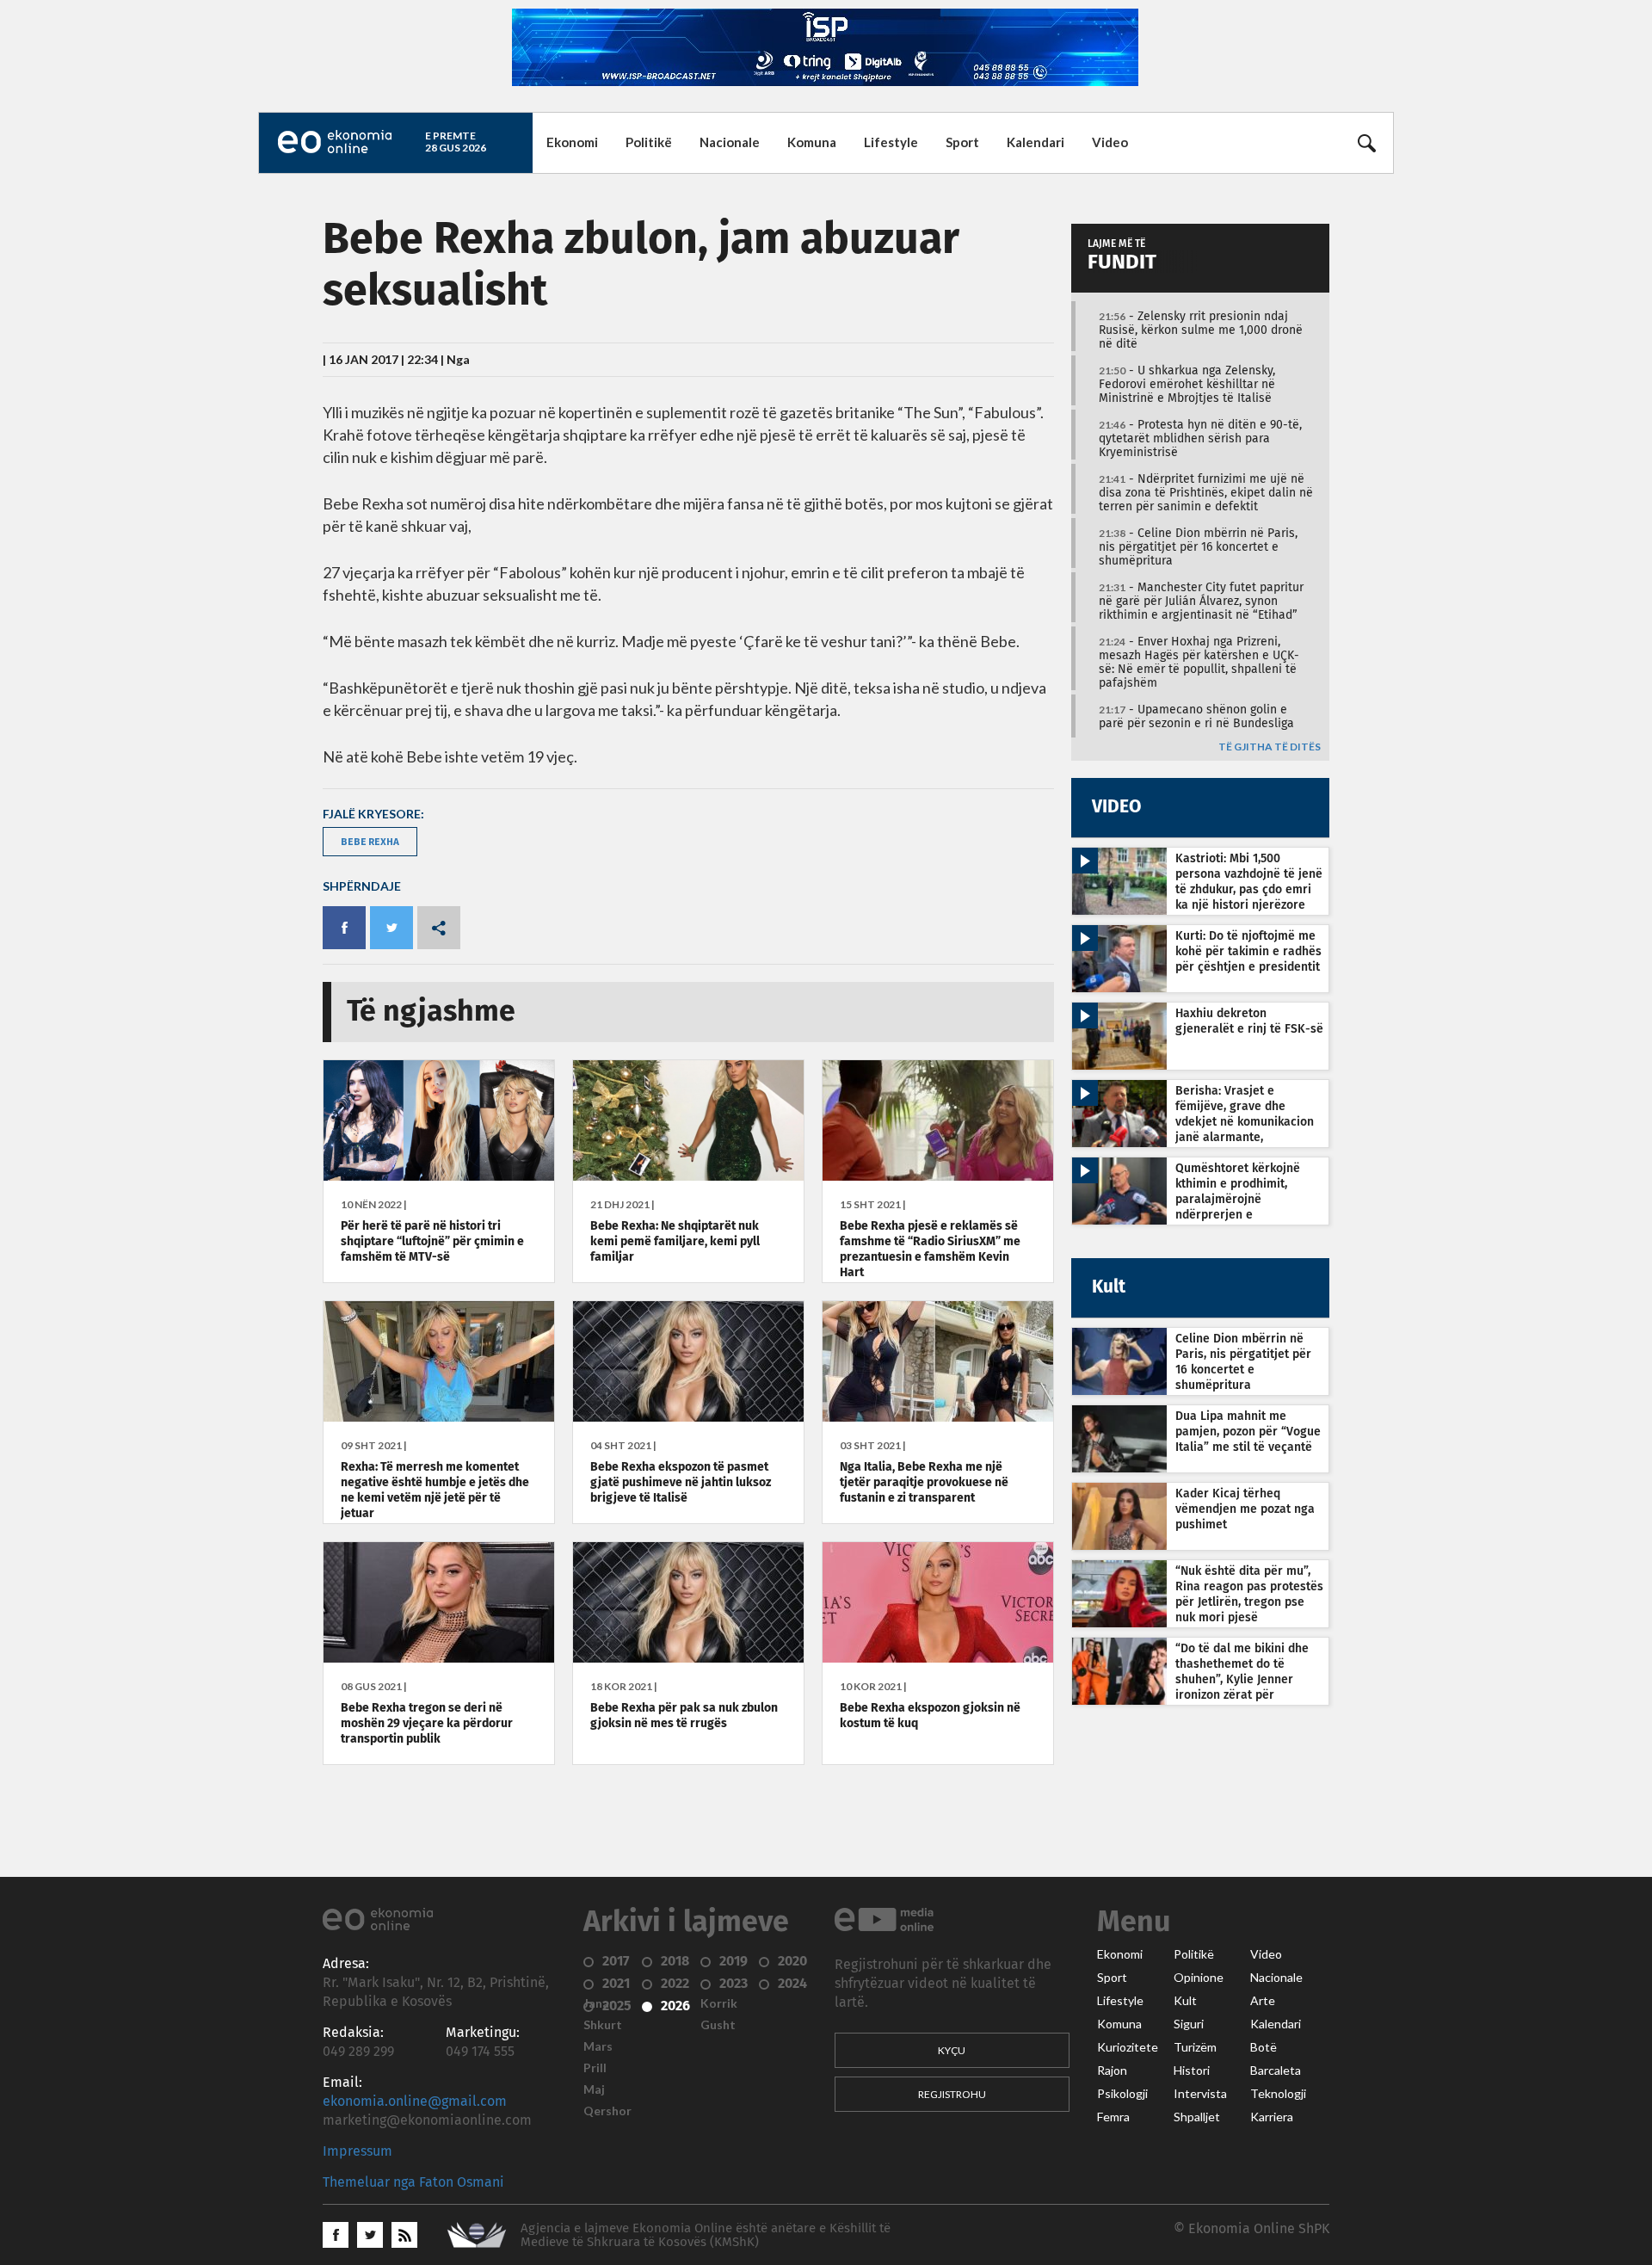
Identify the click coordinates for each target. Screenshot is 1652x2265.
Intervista (1200, 2094)
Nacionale (730, 142)
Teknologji (1278, 2094)
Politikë (649, 142)
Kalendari (1036, 142)
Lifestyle (891, 142)
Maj (594, 2089)
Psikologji (1122, 2094)
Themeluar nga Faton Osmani (413, 2182)
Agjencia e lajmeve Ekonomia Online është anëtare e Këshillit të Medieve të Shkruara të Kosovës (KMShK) (706, 2235)
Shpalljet (1197, 2117)
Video (1110, 142)
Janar (599, 2003)
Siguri (1189, 2024)
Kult (1185, 2001)
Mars (598, 2046)
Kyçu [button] (952, 2050)
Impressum (358, 2151)
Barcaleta (1276, 2071)
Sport (962, 142)
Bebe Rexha (370, 841)
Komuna (812, 142)
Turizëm (1195, 2047)
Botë (1264, 2047)
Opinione (1199, 1978)
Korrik (719, 2003)
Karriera (1272, 2117)
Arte (1263, 2001)
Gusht (718, 2025)
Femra (1113, 2117)
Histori (1192, 2071)
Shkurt (603, 2025)
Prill (595, 2068)
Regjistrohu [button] (952, 2094)
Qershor (607, 2111)
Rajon (1112, 2071)
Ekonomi (572, 142)
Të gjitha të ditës (1270, 747)
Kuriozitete (1128, 2047)
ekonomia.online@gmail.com (415, 2101)
